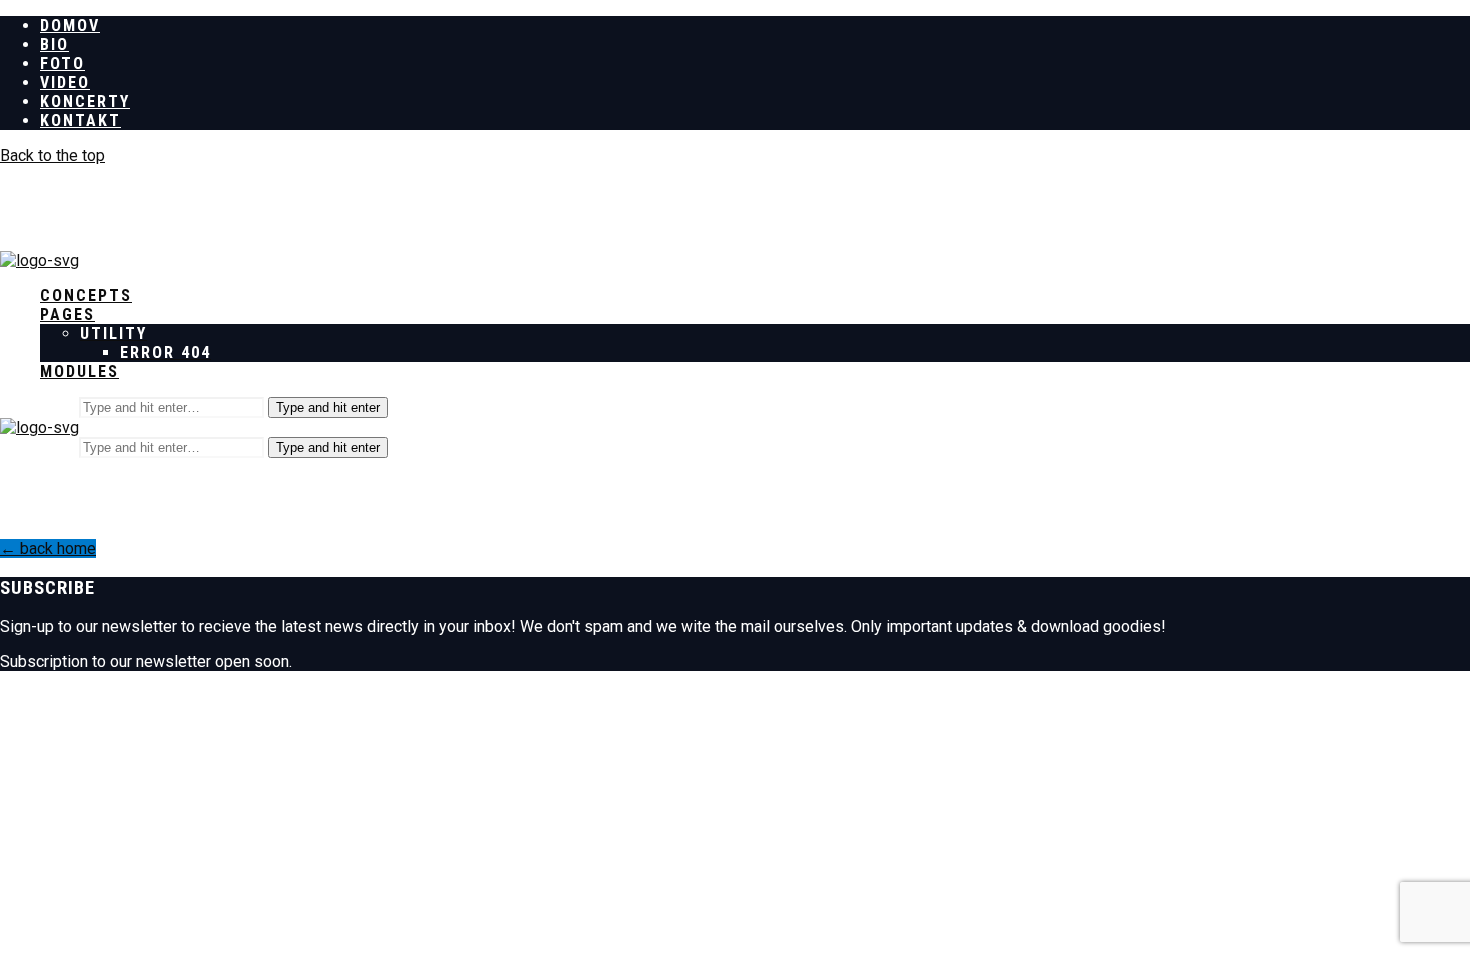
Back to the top (52, 155)
